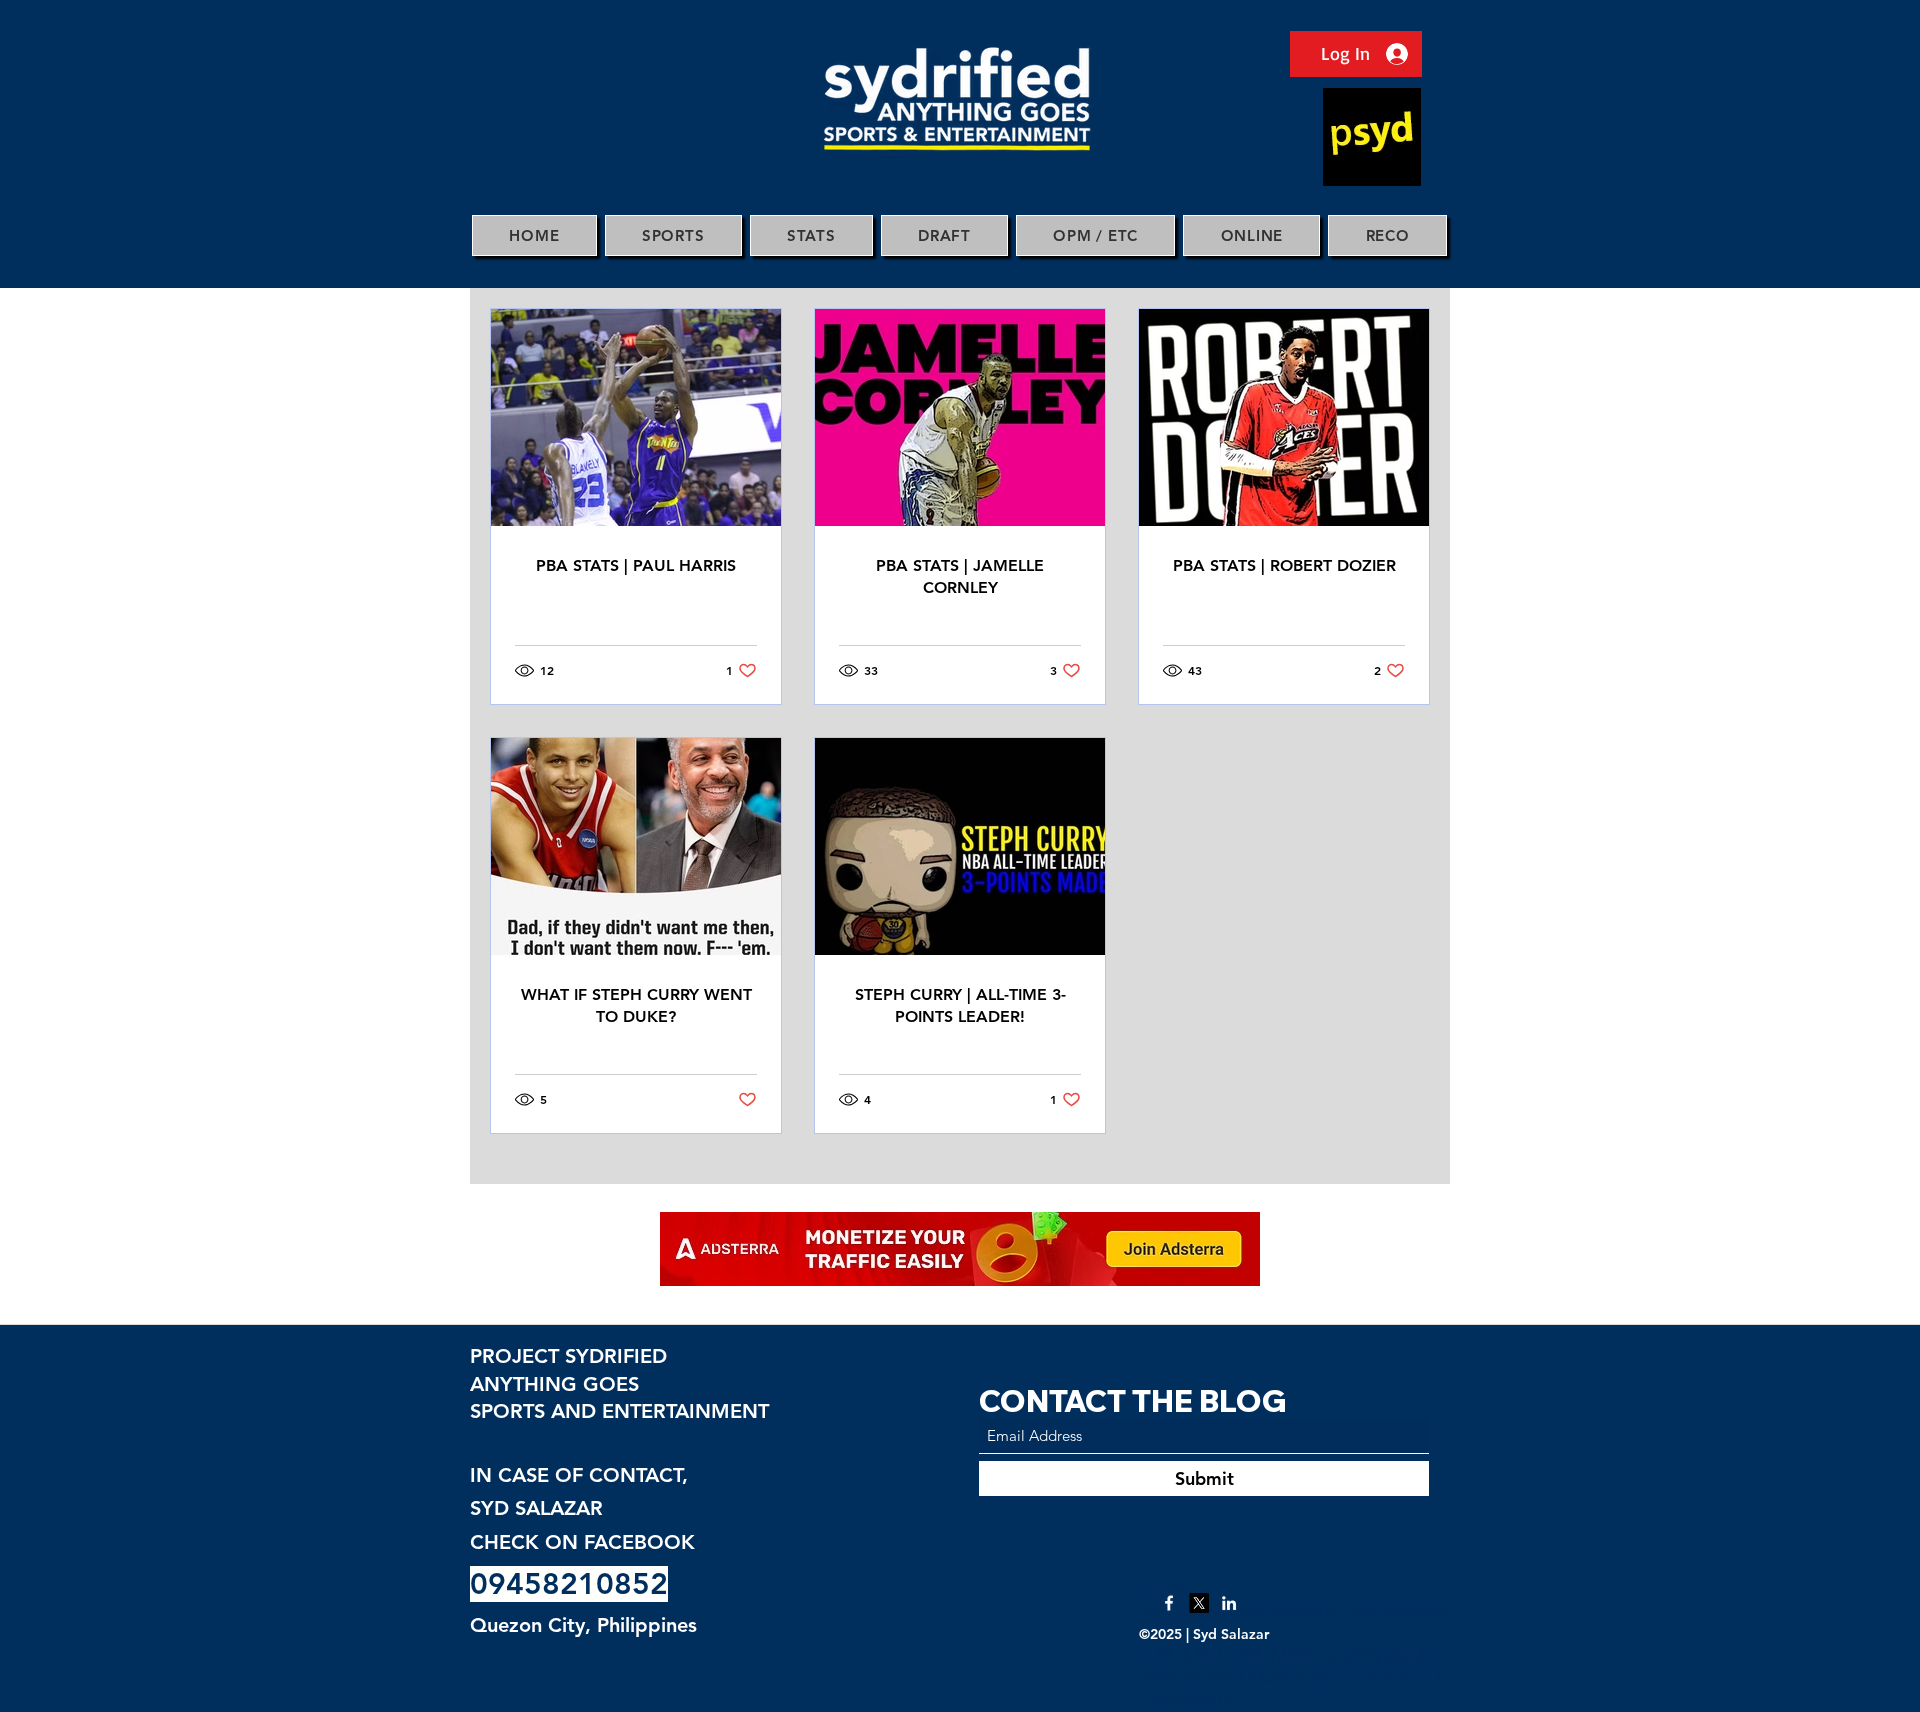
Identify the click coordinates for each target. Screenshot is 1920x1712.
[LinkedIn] (1229, 1603)
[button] (673, 235)
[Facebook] (1169, 1603)
